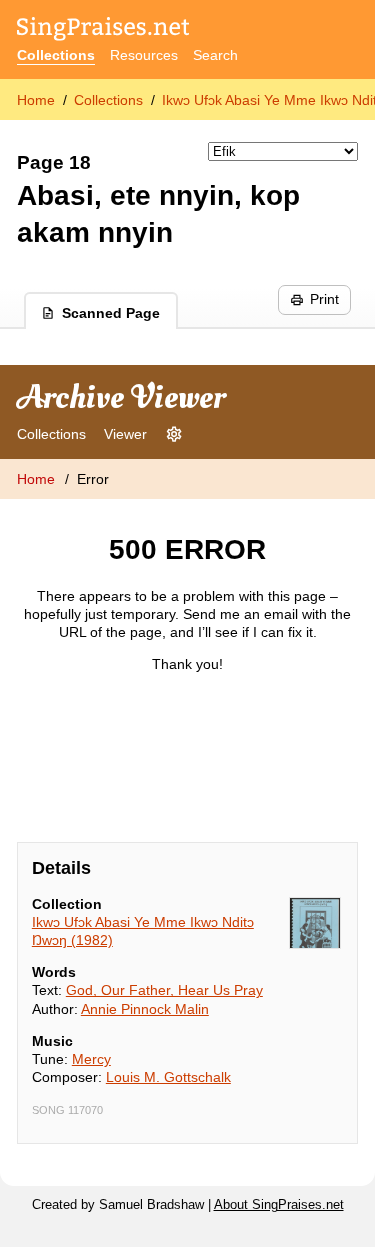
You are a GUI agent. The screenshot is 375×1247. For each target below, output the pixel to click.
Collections (56, 55)
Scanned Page (111, 313)
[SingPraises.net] (103, 30)
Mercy (91, 1059)
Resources (144, 55)
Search (215, 55)
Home (36, 100)
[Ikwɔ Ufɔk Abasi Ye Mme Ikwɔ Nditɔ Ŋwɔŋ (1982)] (315, 923)
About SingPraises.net (279, 1205)
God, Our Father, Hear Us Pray (164, 990)
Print (324, 299)
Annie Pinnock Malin (145, 1009)
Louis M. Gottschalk (168, 1077)
